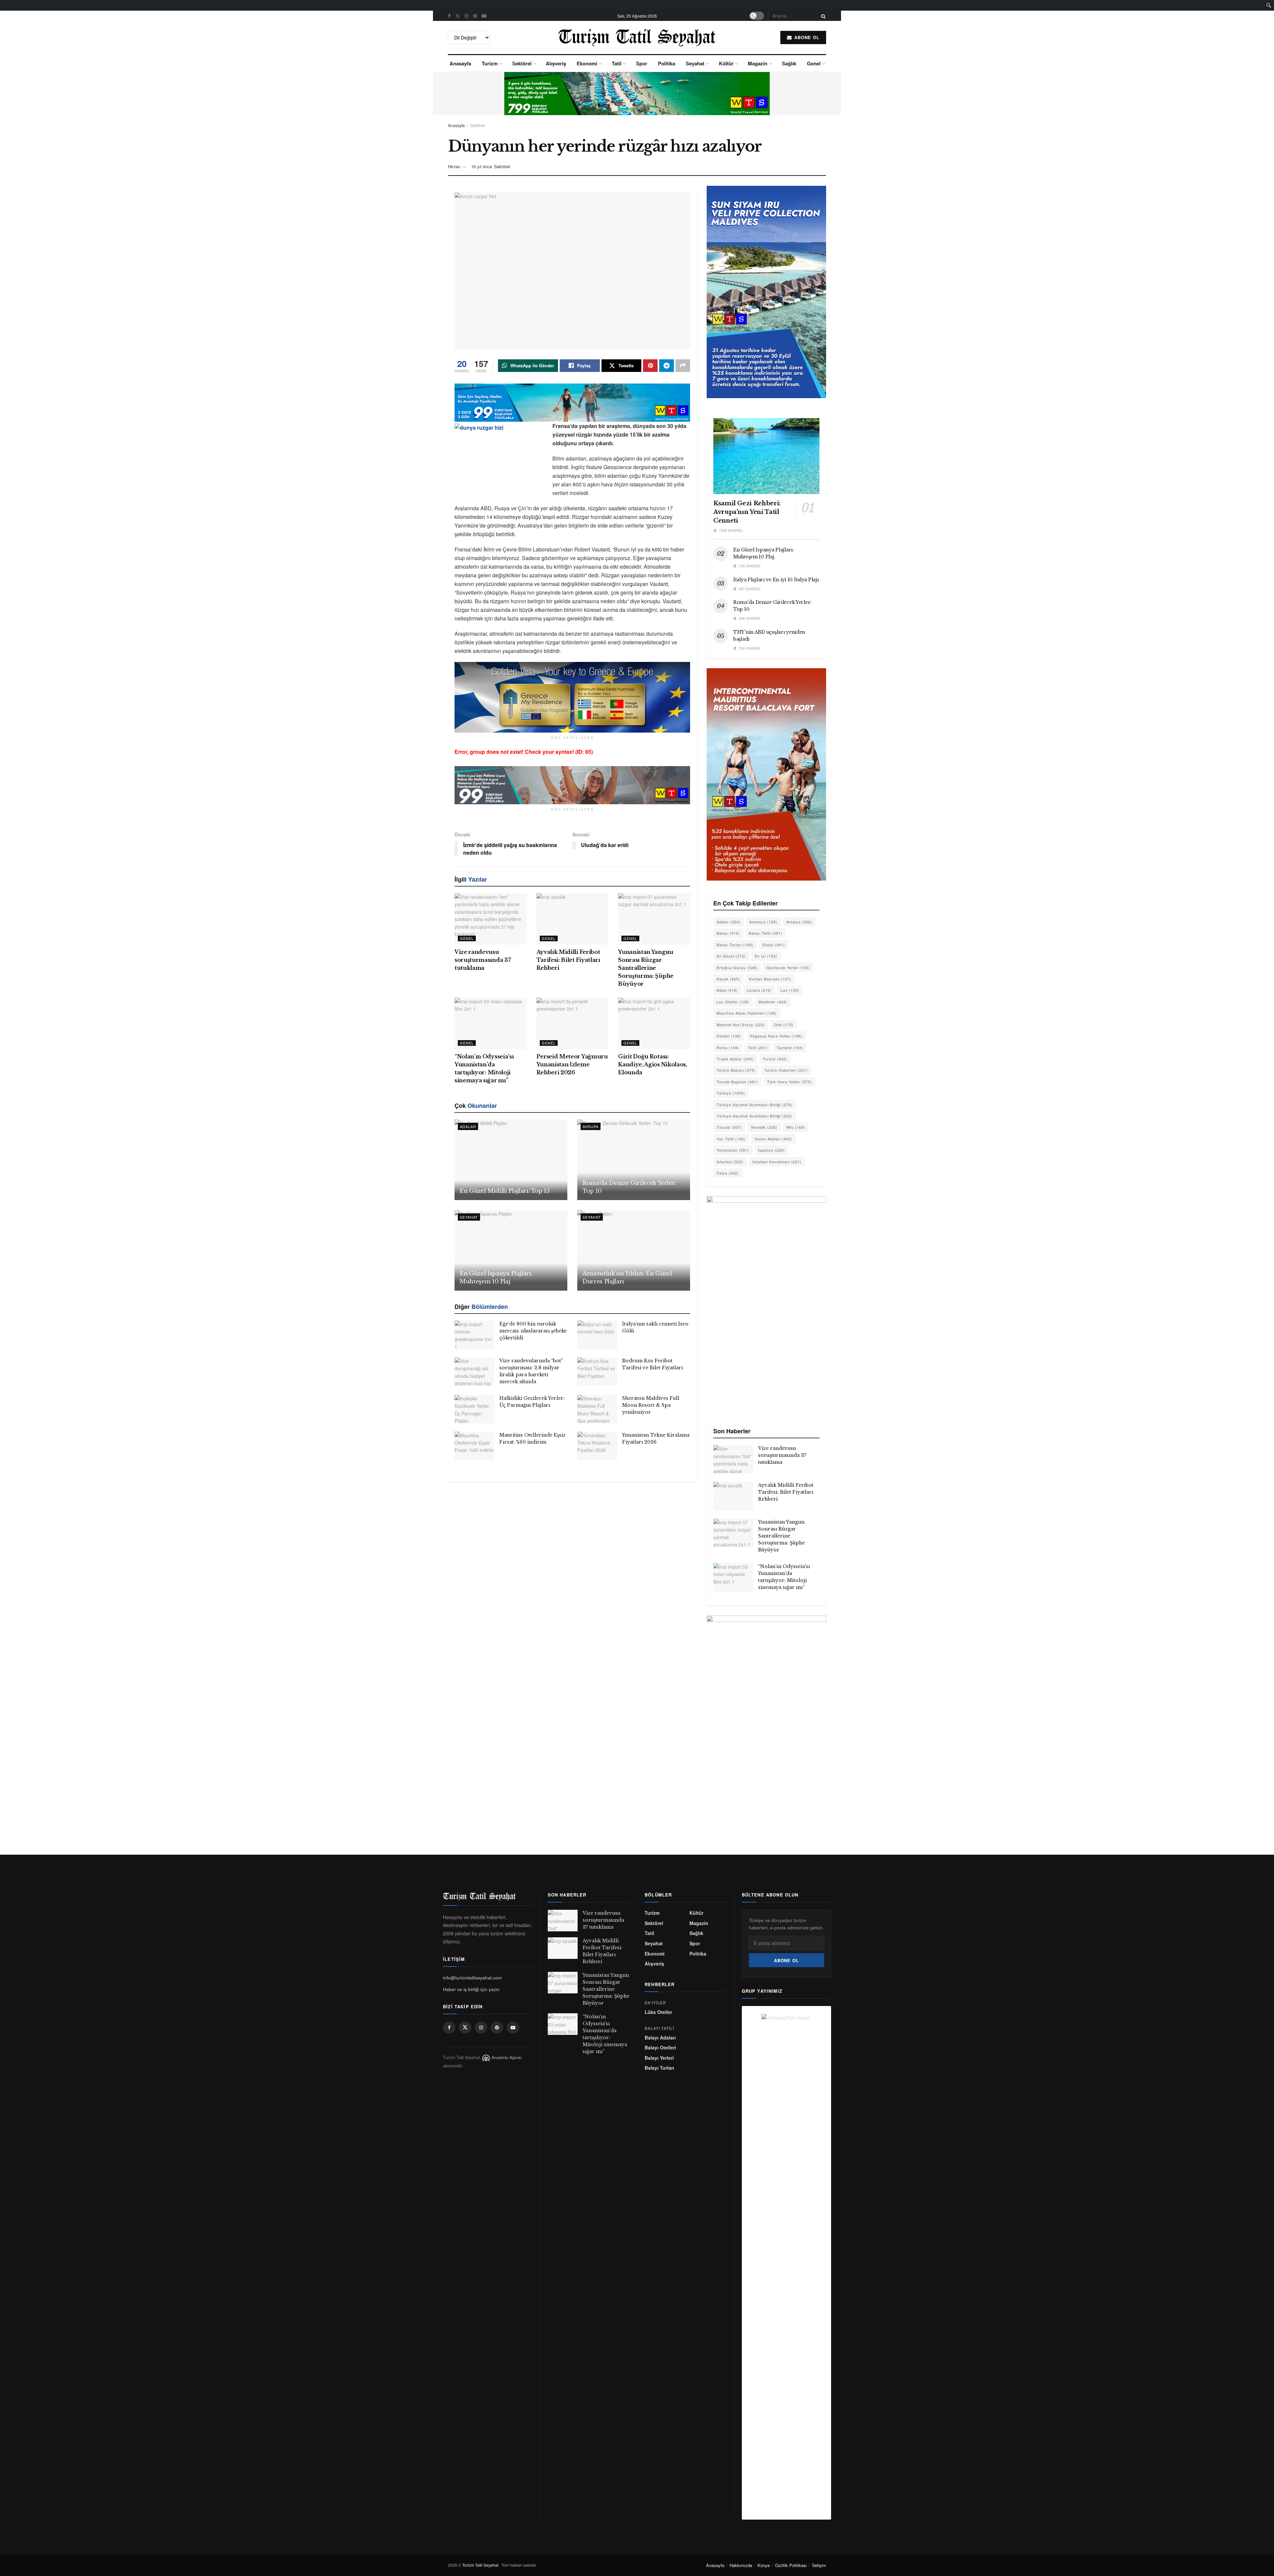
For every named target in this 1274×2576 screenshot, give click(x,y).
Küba (727, 990)
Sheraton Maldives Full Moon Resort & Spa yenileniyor (651, 1405)
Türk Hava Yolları (789, 1082)
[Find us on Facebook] (449, 16)
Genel (814, 63)
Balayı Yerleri (659, 2058)
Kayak (728, 979)
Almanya (763, 922)
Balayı (728, 933)
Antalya (799, 922)
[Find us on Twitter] (458, 16)
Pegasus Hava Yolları (776, 1036)
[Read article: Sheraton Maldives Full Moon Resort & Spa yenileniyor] (597, 1409)
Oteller (729, 1036)
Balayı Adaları (660, 2038)
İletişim (819, 2565)
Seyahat (695, 63)
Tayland (790, 1047)
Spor (642, 63)
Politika (667, 63)
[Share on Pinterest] (650, 366)
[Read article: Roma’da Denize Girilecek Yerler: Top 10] (634, 1160)
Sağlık (789, 63)
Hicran (454, 166)
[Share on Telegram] (667, 366)
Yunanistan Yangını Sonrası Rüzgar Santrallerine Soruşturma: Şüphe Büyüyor (646, 968)
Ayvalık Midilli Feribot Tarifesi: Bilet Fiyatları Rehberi (568, 960)
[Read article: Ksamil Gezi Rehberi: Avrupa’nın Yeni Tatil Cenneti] (766, 456)
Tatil (617, 63)
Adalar (468, 1126)
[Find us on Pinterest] (475, 16)
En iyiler (655, 2003)
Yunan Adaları (773, 1139)
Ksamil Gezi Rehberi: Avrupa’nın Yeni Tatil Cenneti (747, 512)
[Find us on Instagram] (466, 16)
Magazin (758, 63)
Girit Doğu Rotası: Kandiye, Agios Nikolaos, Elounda (652, 1064)
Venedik (764, 1127)
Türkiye (731, 1093)
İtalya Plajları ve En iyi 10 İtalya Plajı (776, 580)
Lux (790, 990)
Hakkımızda (741, 2565)
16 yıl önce (482, 166)
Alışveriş (556, 63)
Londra (759, 990)
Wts (796, 1127)
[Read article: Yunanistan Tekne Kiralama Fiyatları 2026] (597, 1446)
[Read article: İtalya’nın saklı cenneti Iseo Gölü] (597, 1335)
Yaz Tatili (731, 1139)
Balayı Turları (735, 945)
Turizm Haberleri (786, 1070)
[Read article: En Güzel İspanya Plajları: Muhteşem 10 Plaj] (511, 1250)
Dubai (774, 945)
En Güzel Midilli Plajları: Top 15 (505, 1191)
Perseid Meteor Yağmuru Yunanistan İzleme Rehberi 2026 (572, 1064)
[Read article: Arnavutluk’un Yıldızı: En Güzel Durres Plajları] (634, 1250)
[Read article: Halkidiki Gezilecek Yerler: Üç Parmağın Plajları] (474, 1409)
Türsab (729, 1127)
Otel (784, 1025)
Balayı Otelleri (660, 2048)
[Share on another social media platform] (683, 366)
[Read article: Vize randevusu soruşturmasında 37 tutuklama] (491, 919)
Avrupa (591, 1126)
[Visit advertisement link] (637, 94)
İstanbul (730, 1162)
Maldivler (773, 1002)
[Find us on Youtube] (484, 16)
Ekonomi (587, 63)
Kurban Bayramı (770, 979)
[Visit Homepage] (637, 37)
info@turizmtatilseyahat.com (472, 1978)
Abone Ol (806, 37)
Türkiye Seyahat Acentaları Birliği (754, 1105)
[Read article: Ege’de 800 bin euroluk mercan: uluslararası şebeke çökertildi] (474, 1335)
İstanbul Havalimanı (777, 1162)
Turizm (490, 63)
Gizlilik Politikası (791, 2565)
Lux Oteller (733, 1002)
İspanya (772, 1150)
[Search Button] (822, 16)
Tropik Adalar (735, 1059)
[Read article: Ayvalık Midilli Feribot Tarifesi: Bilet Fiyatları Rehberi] (572, 919)
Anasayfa (460, 63)
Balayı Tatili (766, 933)
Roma (728, 1047)
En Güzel (731, 956)
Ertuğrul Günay (737, 967)
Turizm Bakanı (736, 1070)
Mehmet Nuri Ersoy (741, 1025)
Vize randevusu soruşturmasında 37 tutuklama (483, 960)
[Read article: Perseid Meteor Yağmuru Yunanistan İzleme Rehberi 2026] (572, 1023)
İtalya (728, 1173)
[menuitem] (1269, 5)
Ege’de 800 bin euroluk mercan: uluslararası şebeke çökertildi (533, 1331)
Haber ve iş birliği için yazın (471, 1989)
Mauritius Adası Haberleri (747, 1013)
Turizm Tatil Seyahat (480, 2565)
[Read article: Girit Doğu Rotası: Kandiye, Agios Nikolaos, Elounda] (654, 1023)
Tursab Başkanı (737, 1082)
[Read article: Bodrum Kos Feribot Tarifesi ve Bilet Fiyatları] (597, 1372)
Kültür (726, 63)
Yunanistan (733, 1150)
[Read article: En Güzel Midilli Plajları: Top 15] (511, 1160)
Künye (764, 2565)
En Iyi (766, 956)
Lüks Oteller (658, 2012)
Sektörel (522, 63)
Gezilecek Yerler (788, 967)
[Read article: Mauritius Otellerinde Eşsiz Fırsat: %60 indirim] (474, 1446)
